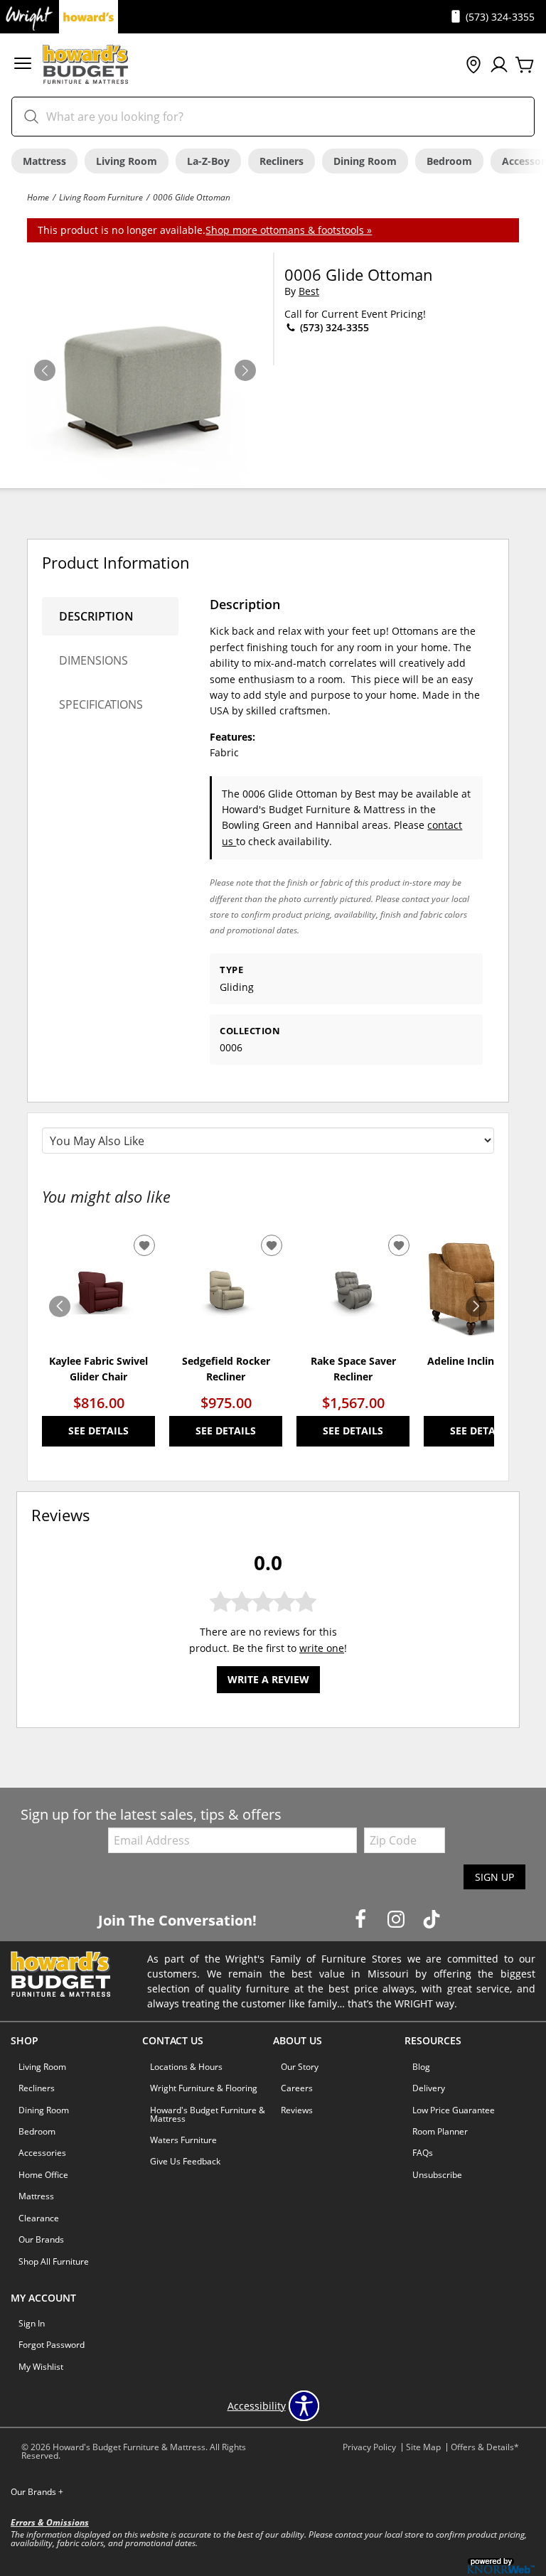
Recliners (282, 161)
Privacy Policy (369, 2447)
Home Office (43, 2175)
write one (322, 1648)
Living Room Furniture (101, 197)
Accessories (42, 2153)
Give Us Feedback (185, 2161)
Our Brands (41, 2239)
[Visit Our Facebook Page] (362, 1920)
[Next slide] (476, 1306)
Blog (421, 2067)
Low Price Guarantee (454, 2110)
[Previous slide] (60, 1306)
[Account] (499, 65)
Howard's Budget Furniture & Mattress (208, 2114)
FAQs (423, 2153)
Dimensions (93, 660)
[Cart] (525, 65)
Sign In (32, 2323)
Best (309, 291)
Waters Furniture (183, 2140)
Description (96, 616)
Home (38, 197)
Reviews (297, 2110)
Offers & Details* (485, 2447)
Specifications (101, 704)
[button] (23, 65)
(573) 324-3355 (333, 327)
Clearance (39, 2218)
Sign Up (494, 1877)
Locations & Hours (186, 2067)
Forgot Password (52, 2345)
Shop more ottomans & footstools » (289, 230)
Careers (297, 2088)
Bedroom (449, 161)
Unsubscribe (437, 2175)
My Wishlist (41, 2367)
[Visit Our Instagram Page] (397, 1920)
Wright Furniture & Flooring (204, 2088)
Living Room (127, 161)
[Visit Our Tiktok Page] (432, 1920)
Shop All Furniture (54, 2261)
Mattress (44, 161)
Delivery (429, 2088)
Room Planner (440, 2131)
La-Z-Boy (208, 161)
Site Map (423, 2447)
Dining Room (365, 161)
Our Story (300, 2067)
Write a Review (268, 1679)
